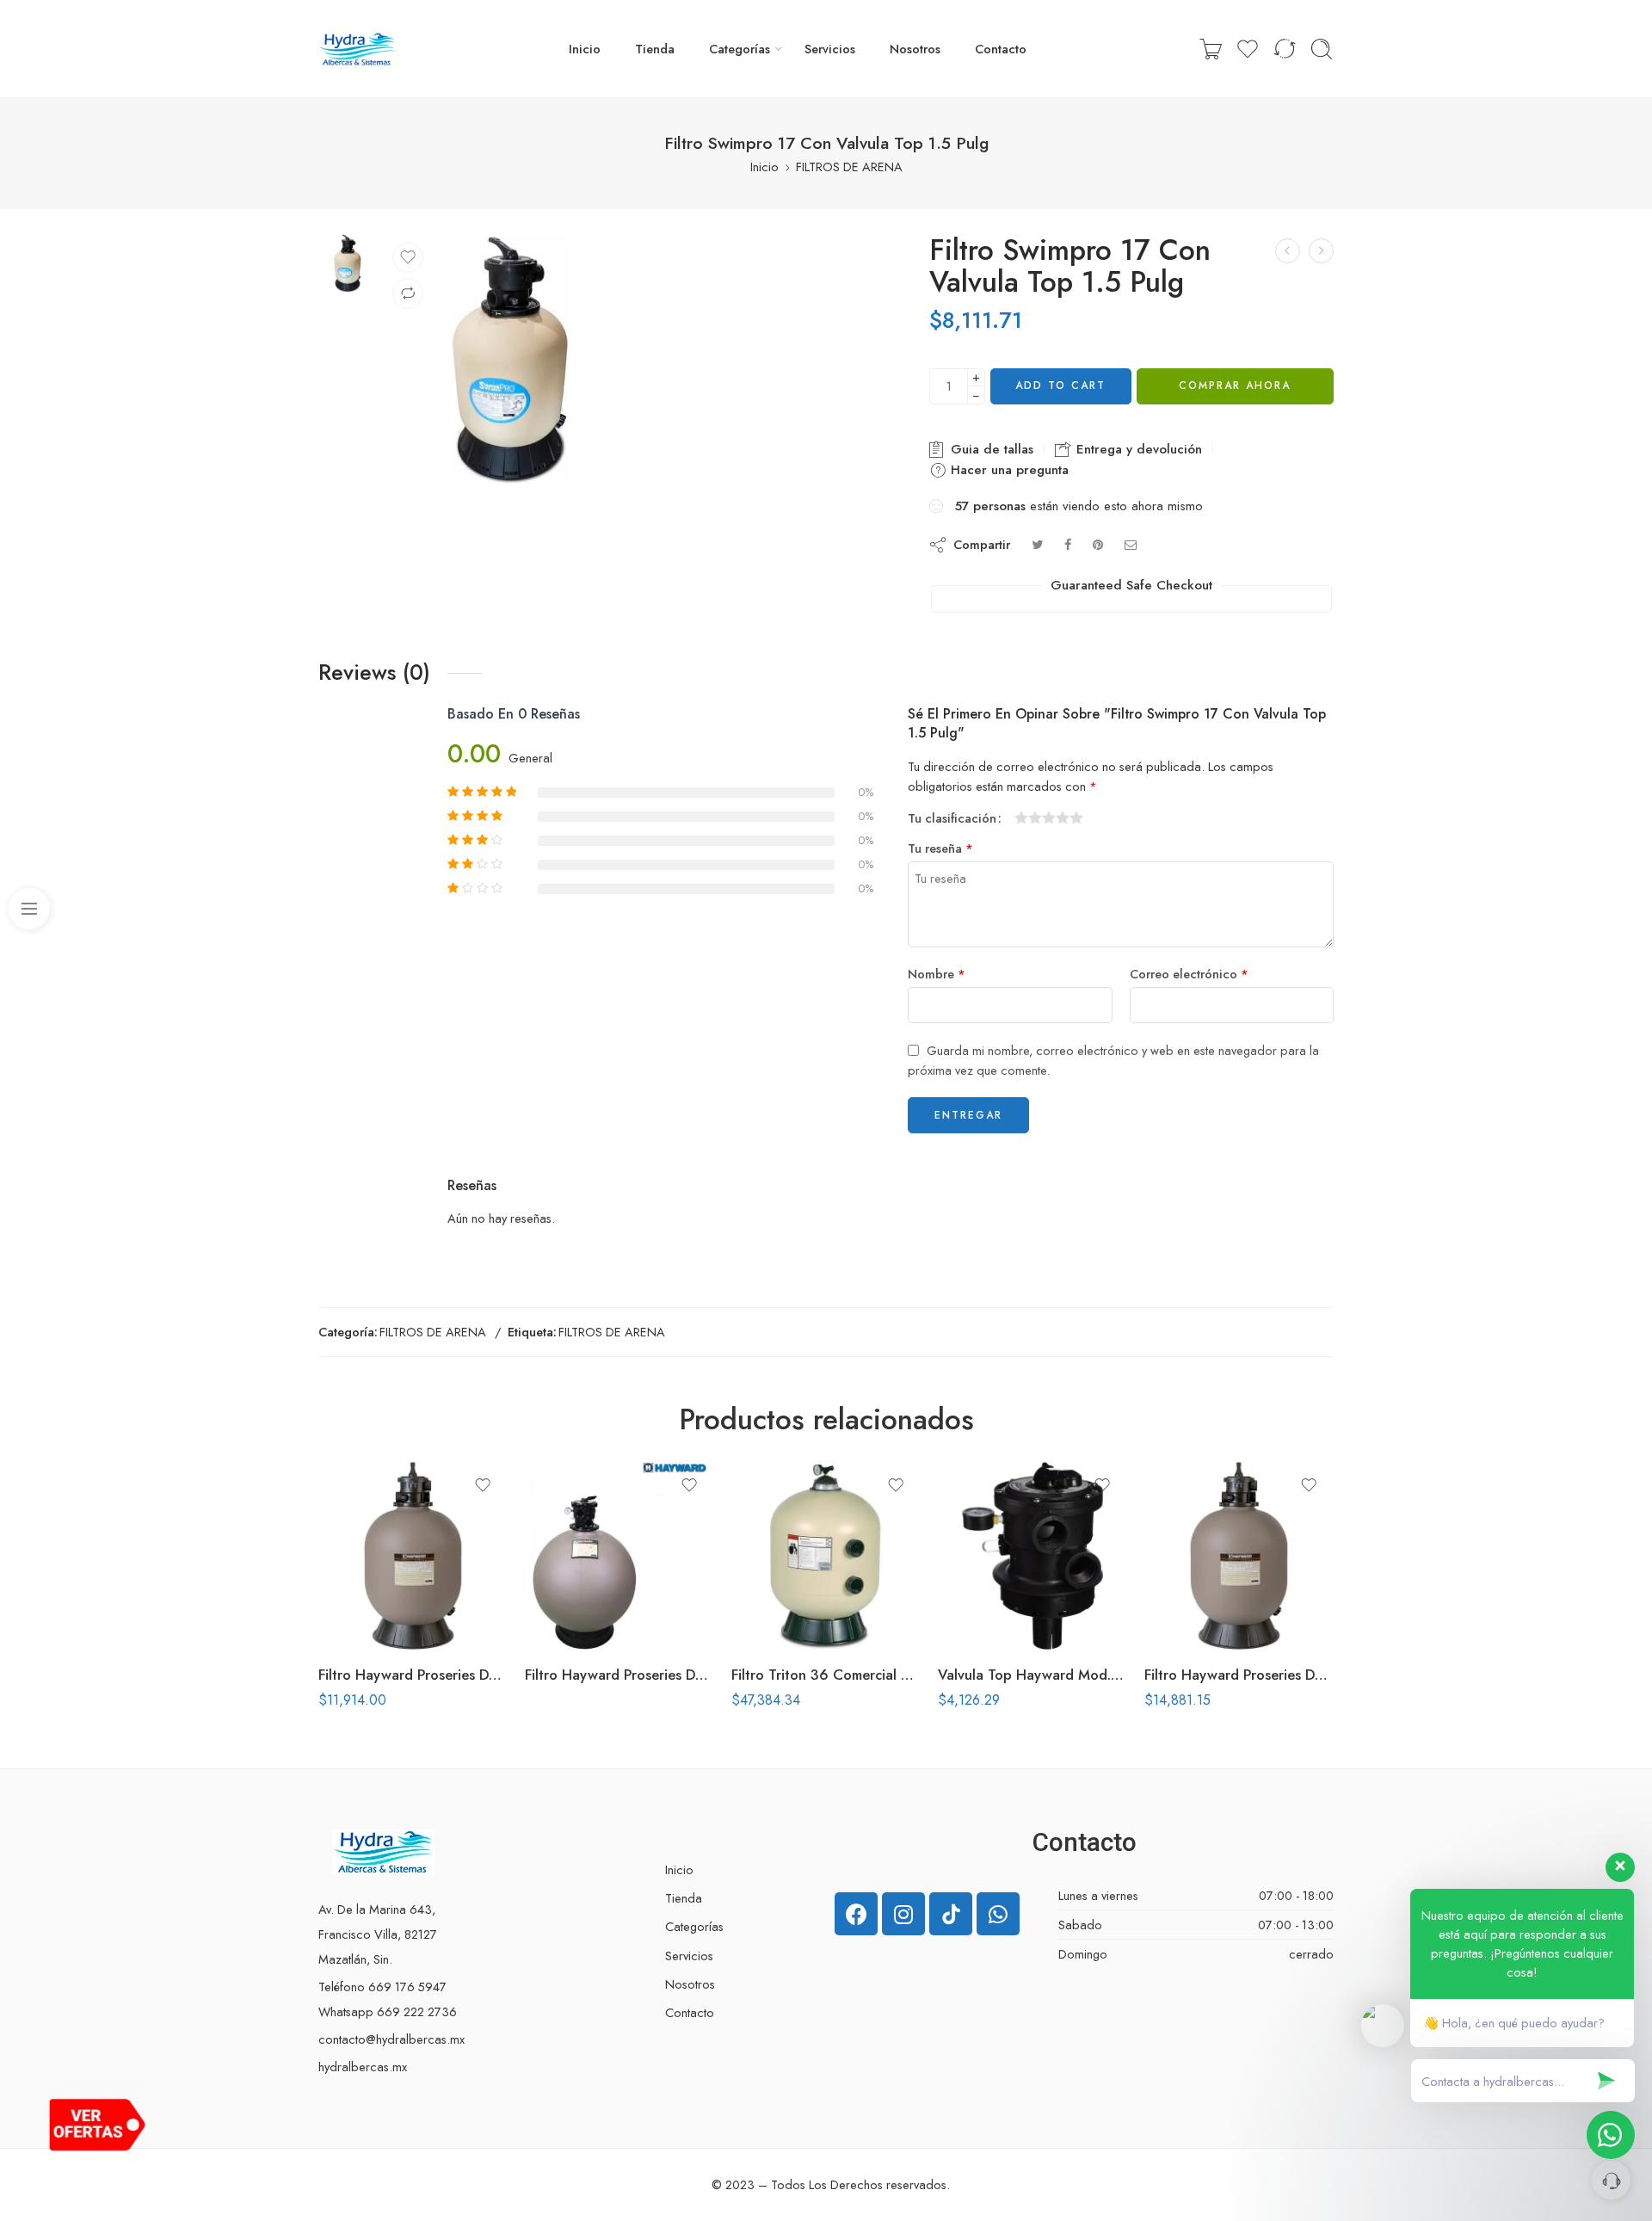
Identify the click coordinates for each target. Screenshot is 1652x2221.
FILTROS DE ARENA (849, 167)
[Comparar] (408, 293)
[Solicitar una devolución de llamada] (1611, 2180)
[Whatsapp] (998, 1914)
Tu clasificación (952, 818)
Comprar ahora (1235, 386)
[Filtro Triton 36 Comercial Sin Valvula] (826, 1556)
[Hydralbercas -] (358, 49)
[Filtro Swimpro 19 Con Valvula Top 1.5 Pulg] (1321, 251)
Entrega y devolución (1137, 449)
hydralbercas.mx (363, 2067)
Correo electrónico (1189, 974)
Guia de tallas (990, 449)
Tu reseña (940, 848)
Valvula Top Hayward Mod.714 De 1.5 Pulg (1032, 1675)
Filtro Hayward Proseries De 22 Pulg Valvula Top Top (1239, 1675)
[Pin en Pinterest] (1098, 544)
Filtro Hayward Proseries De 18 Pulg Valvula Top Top (413, 1675)
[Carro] (1211, 49)
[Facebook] (856, 1914)
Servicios (830, 49)
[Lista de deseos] (408, 257)
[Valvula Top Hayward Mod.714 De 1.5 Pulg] (1032, 1556)
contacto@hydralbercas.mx (391, 2039)
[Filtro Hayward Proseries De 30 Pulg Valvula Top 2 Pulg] (619, 1556)
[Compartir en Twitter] (1037, 544)
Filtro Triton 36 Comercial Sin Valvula (826, 1675)
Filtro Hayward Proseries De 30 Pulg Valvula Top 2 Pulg (619, 1675)
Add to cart (1060, 386)
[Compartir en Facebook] (1068, 544)
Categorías (740, 49)
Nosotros (915, 49)
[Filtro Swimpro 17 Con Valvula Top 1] (348, 262)
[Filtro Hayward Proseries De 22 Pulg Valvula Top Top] (1239, 1556)
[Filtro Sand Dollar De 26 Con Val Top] (1288, 251)
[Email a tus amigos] (1131, 544)
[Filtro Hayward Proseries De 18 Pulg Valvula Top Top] (413, 1556)
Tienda (655, 49)
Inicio (585, 49)
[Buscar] (1322, 49)
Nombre (937, 974)
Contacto (1001, 49)
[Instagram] (903, 1914)
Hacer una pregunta (1008, 470)
